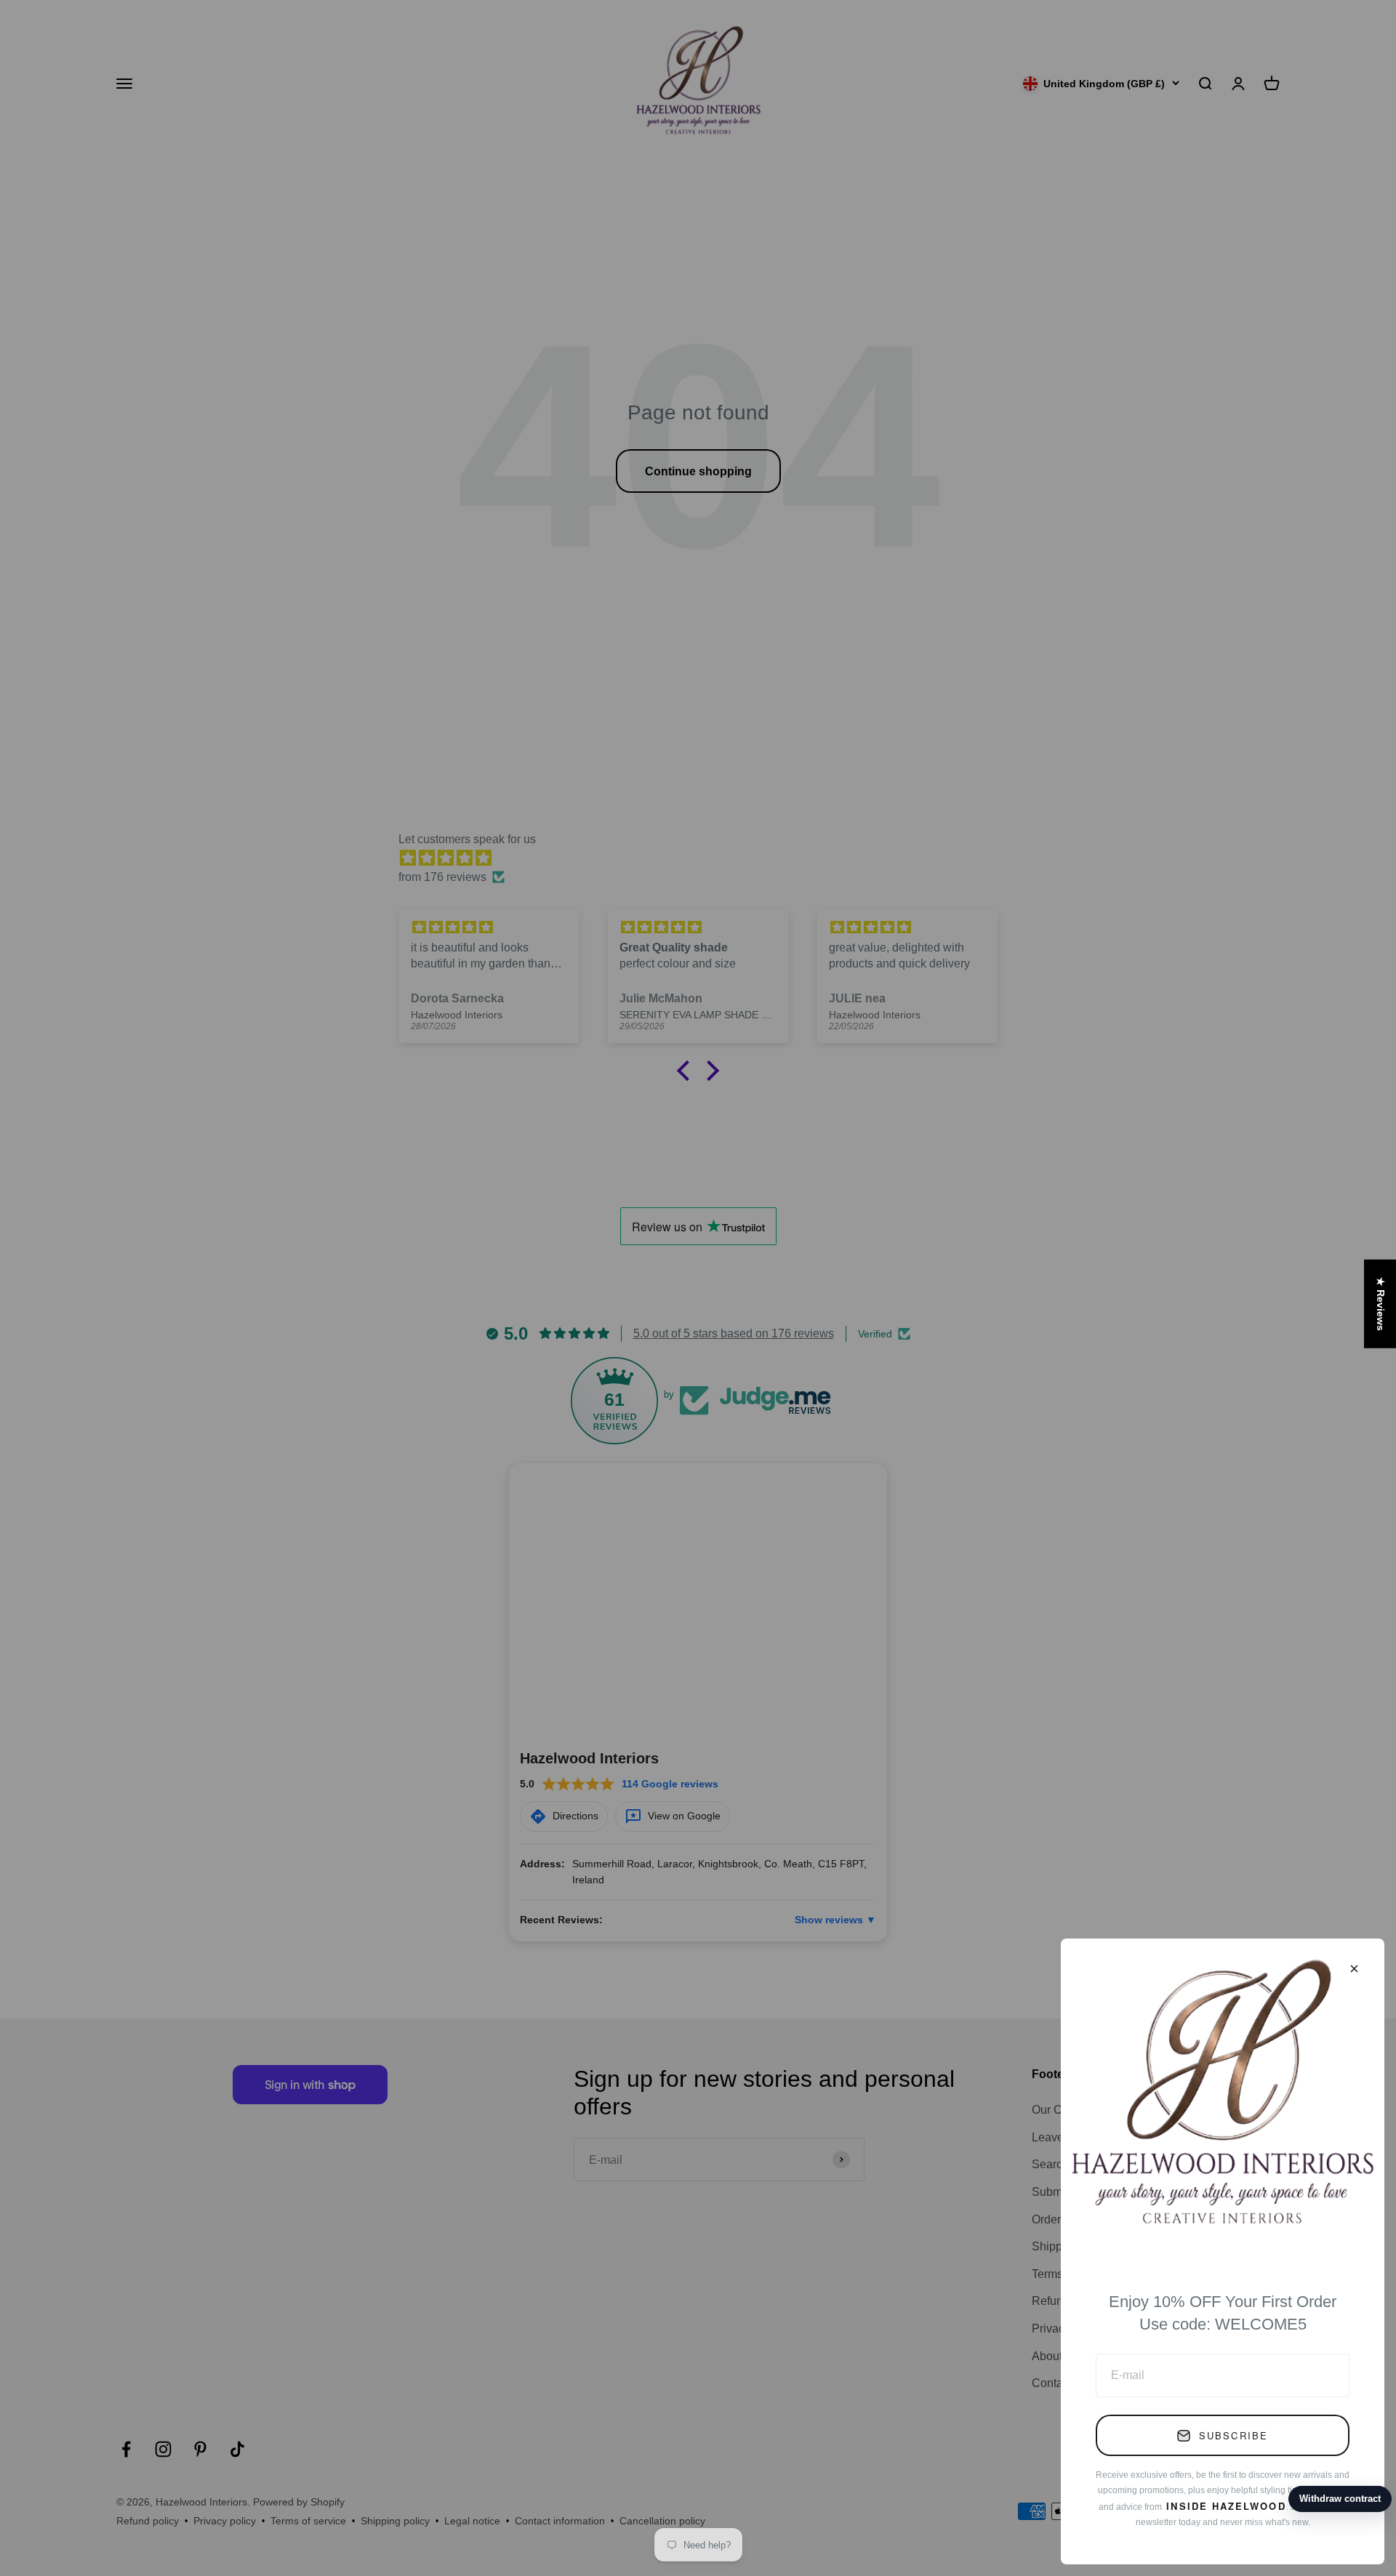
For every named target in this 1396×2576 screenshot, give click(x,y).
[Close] (1354, 1969)
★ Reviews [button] (1381, 1304)
